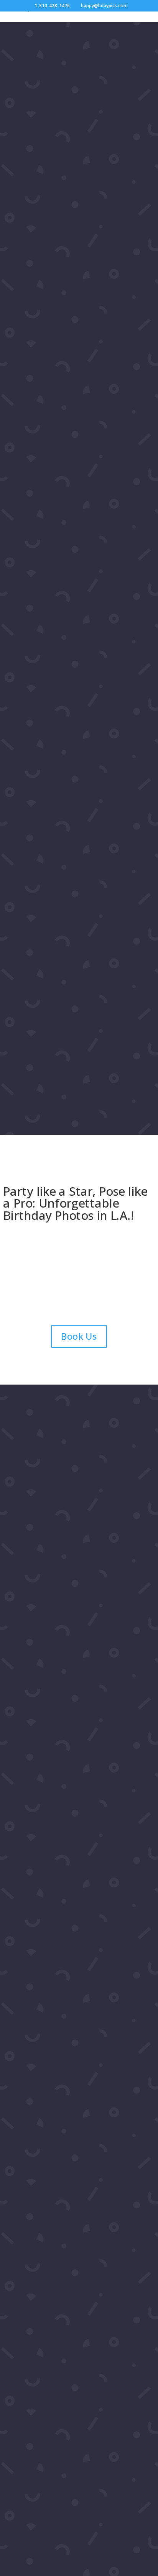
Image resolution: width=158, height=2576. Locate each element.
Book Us (79, 1336)
